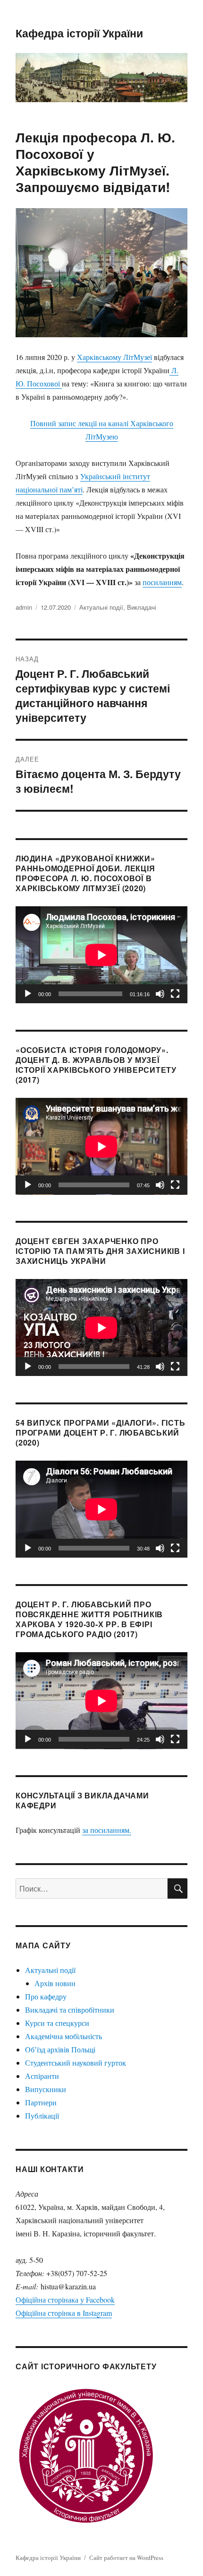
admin (24, 607)
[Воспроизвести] (28, 994)
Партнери (41, 2102)
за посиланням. (107, 1830)
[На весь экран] (175, 994)
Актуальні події (101, 607)
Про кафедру (46, 1996)
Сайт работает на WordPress (126, 2558)
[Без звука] (160, 994)
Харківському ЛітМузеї (114, 357)
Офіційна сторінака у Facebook (65, 2300)
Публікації (42, 2116)
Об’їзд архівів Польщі (60, 2049)
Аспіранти (42, 2076)
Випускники (46, 2089)
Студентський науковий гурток (76, 2063)
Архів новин (55, 1983)
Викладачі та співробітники (70, 2010)
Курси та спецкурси (57, 2023)
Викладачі (142, 607)
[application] (101, 955)
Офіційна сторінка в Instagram (64, 2313)
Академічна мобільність (63, 2036)
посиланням (162, 582)
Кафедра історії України (79, 33)
